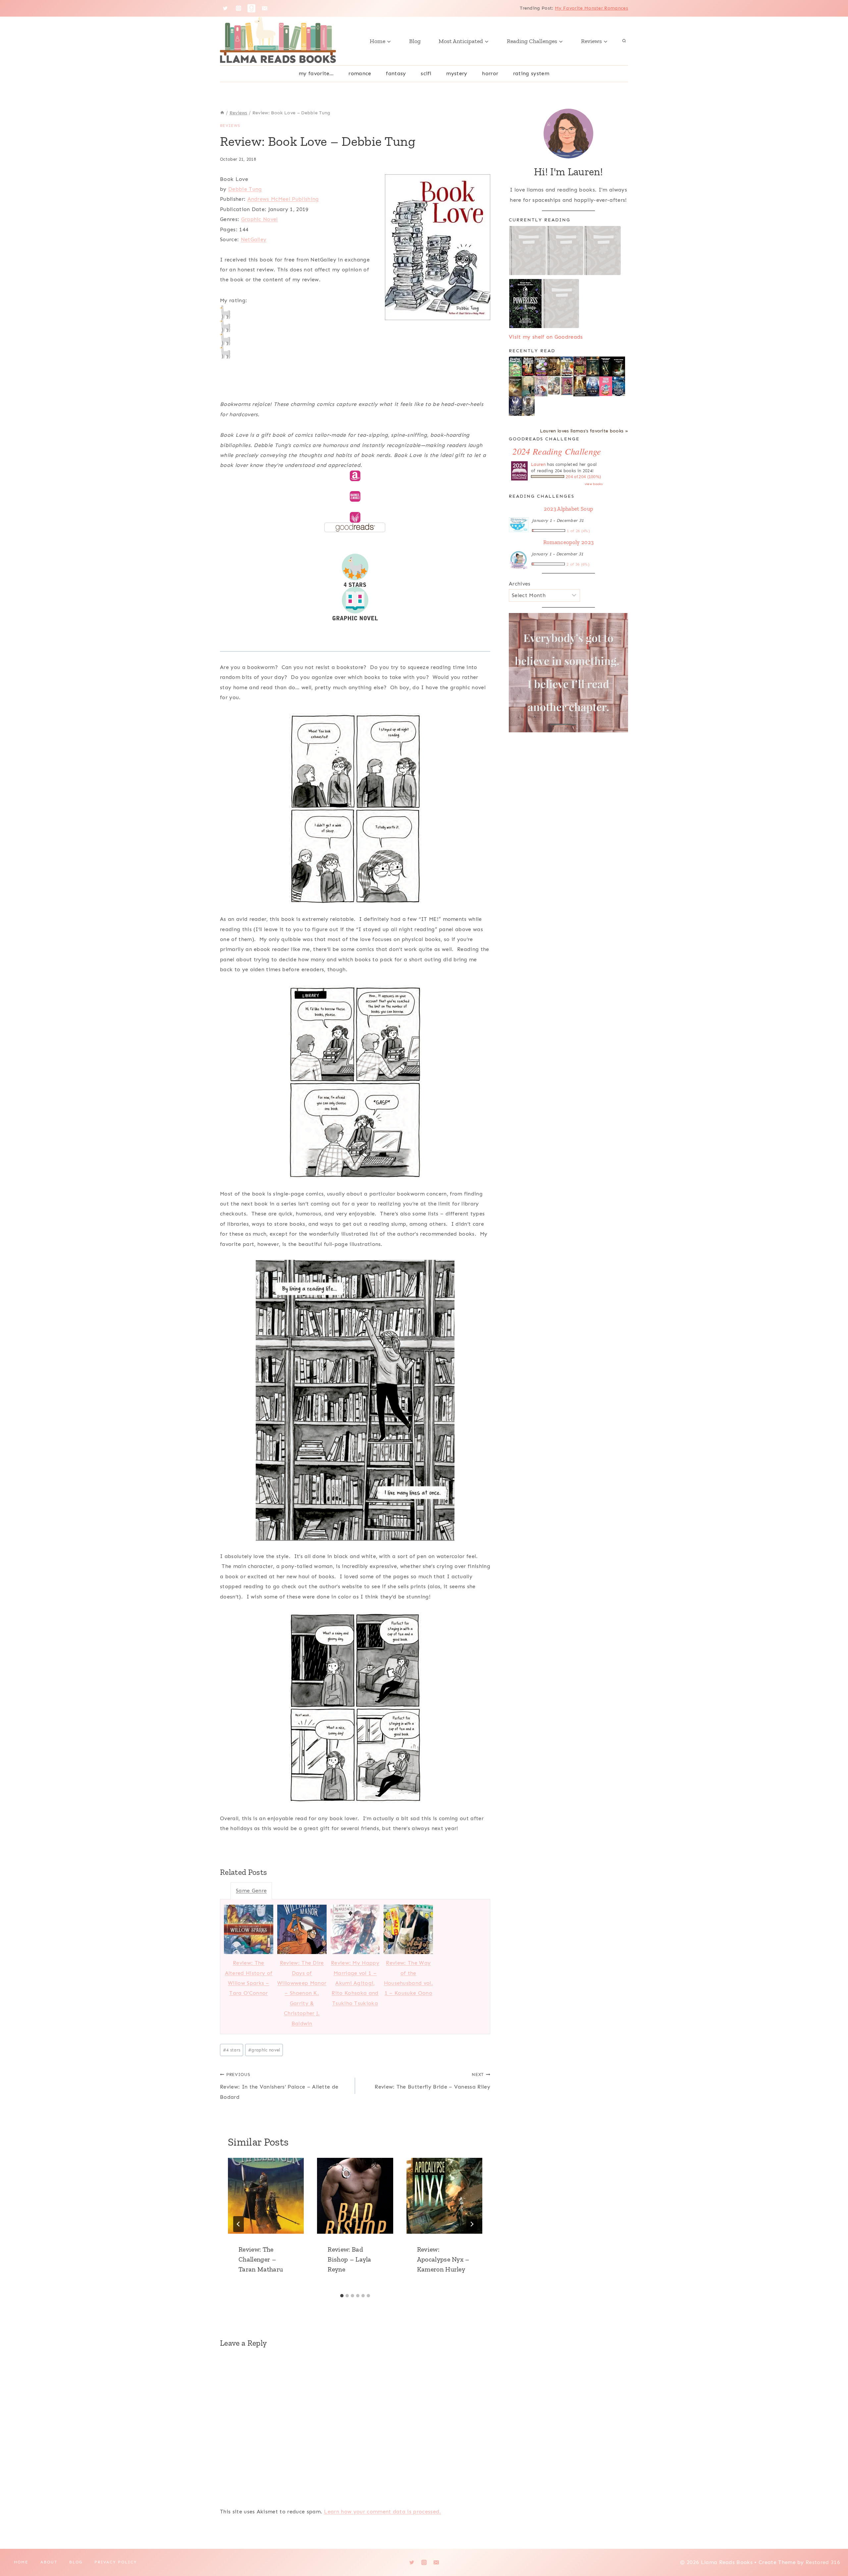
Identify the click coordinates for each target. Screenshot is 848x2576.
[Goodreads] (251, 8)
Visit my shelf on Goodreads (546, 337)
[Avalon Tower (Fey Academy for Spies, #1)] (528, 406)
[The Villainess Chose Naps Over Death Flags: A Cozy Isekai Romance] (528, 387)
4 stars (232, 2050)
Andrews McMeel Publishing (283, 199)
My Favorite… (316, 73)
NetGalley (254, 239)
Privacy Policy (116, 2562)
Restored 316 (823, 2562)
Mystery (457, 73)
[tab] (342, 2296)
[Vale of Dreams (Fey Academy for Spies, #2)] (515, 406)
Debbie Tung (245, 189)
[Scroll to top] (833, 2551)
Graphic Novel (260, 219)
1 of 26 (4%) (578, 531)
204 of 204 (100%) (583, 477)
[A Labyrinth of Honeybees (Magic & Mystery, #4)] (515, 366)
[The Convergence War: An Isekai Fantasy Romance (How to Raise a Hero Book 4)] (593, 367)
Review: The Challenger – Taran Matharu (261, 2259)
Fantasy (396, 73)
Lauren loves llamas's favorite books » (584, 431)
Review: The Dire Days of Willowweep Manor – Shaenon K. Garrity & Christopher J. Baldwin (302, 1993)
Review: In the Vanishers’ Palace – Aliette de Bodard (279, 2086)
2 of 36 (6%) (578, 564)
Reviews (230, 126)
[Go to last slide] (238, 2224)
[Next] (472, 2224)
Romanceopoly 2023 (568, 542)
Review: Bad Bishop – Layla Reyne (349, 2259)
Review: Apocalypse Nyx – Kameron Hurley (443, 2259)
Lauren (538, 464)
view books (594, 484)
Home (21, 2562)
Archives (520, 584)
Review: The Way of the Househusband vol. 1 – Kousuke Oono (408, 1978)
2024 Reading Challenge (557, 451)
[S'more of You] (606, 386)
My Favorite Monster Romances (591, 8)
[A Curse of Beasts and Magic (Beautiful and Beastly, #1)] (593, 386)
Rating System (531, 73)
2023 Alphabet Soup (569, 509)
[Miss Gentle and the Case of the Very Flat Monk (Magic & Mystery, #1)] (567, 366)
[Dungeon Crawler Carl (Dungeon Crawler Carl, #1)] (580, 367)
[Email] (265, 8)
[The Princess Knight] (567, 386)
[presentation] (266, 2196)
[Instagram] (238, 8)
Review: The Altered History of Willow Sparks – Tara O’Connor (249, 1978)
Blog (415, 41)
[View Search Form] (624, 41)
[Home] (222, 113)
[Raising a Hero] (541, 387)
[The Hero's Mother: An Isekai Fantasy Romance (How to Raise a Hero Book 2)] (619, 367)
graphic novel (264, 2050)
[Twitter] (225, 8)
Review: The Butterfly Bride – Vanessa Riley (432, 2081)
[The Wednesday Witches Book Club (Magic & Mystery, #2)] (541, 366)
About (49, 2562)
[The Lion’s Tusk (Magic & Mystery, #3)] (528, 366)
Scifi (426, 73)
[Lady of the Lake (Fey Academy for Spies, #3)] (619, 386)
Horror (490, 73)
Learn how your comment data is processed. (382, 2512)
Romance (360, 73)
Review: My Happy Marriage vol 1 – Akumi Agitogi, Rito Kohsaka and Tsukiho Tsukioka (355, 1983)
